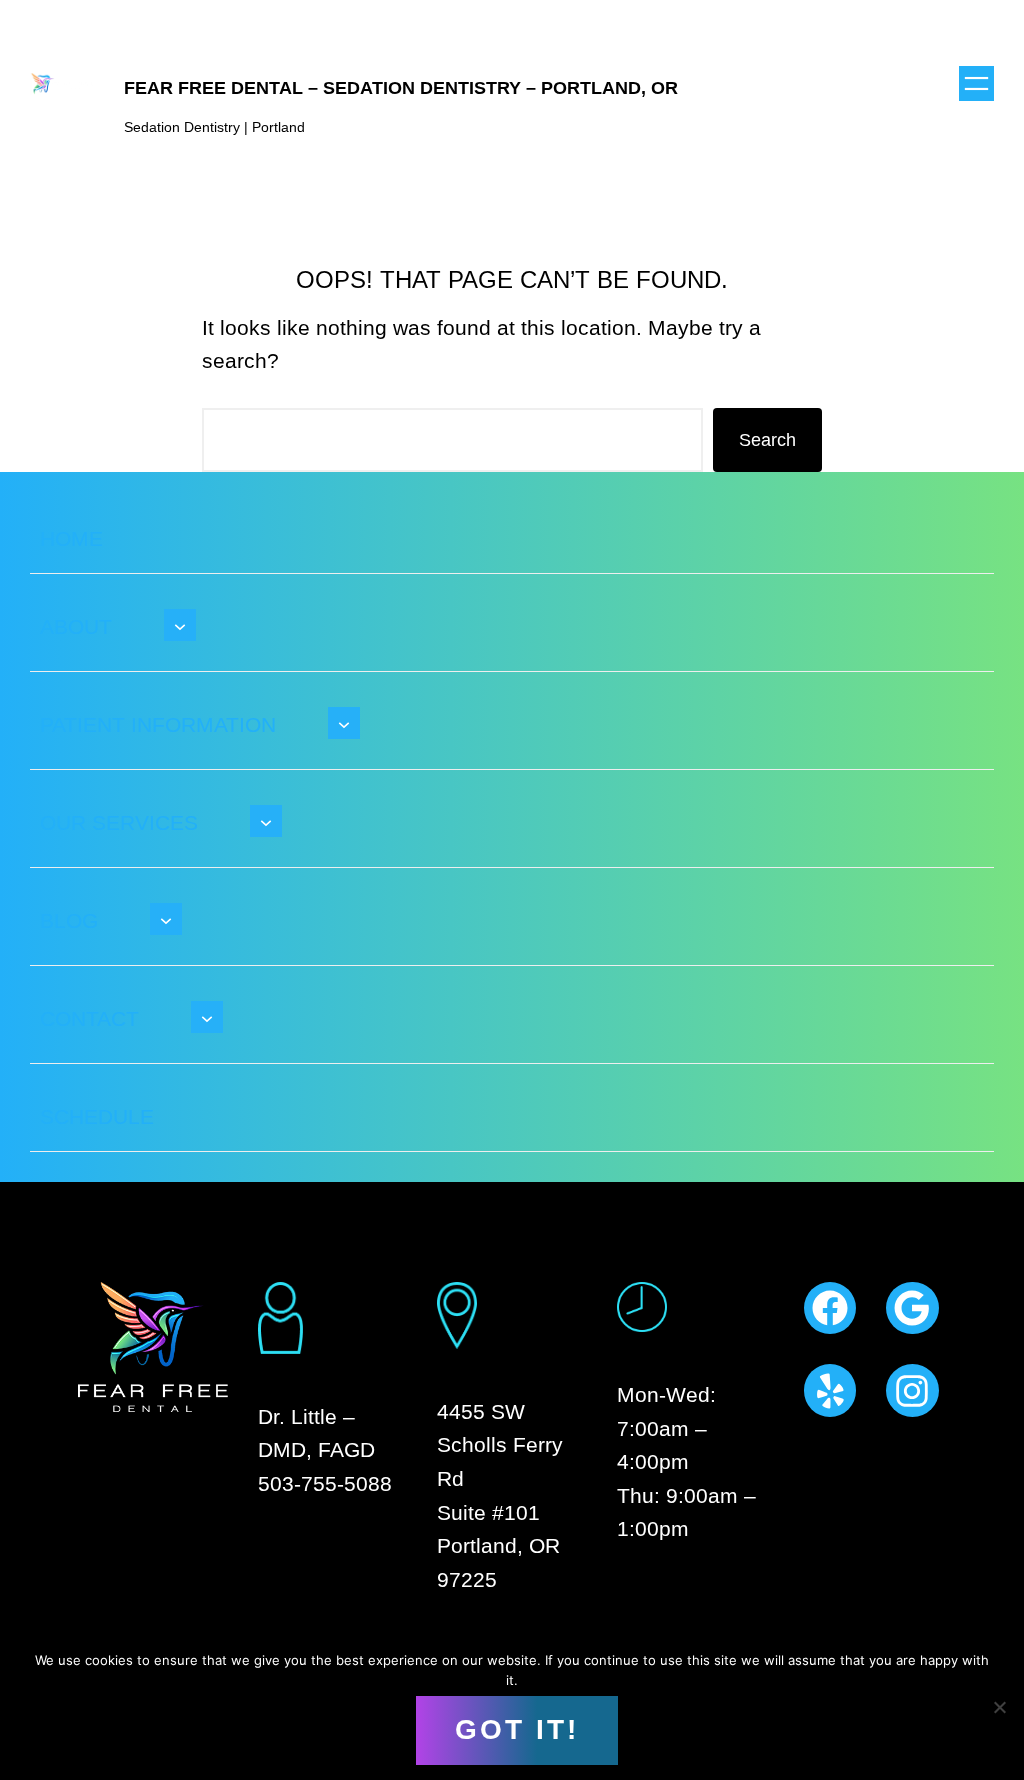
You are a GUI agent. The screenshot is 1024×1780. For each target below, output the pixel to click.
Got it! (517, 1729)
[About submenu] (180, 625)
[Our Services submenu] (266, 821)
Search (767, 440)
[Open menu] (976, 83)
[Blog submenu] (166, 919)
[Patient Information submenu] (344, 723)
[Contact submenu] (207, 1017)
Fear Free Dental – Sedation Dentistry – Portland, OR (401, 88)
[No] (999, 1707)
